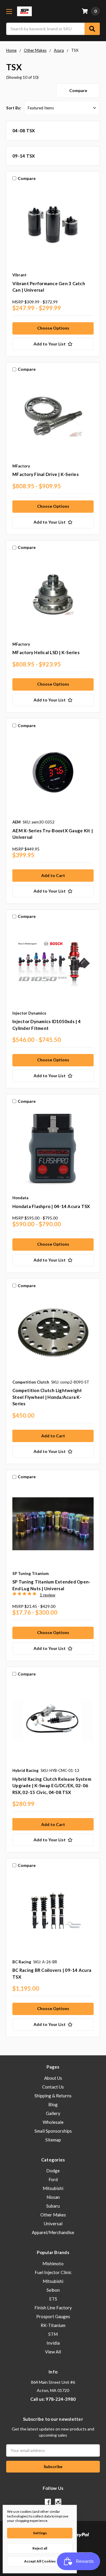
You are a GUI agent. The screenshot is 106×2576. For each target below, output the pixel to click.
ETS (53, 2299)
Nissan (53, 2197)
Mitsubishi (53, 2188)
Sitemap (53, 2140)
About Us (53, 2078)
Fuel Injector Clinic (53, 2272)
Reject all (40, 2548)
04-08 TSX (24, 131)
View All (53, 2352)
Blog (53, 2104)
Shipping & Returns (53, 2096)
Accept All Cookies (40, 2561)
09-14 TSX (24, 156)
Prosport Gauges (53, 2316)
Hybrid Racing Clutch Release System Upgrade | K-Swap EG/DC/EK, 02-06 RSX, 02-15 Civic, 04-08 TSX (52, 1786)
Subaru (53, 2206)
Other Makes (53, 2215)
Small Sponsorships (53, 2131)
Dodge (53, 2171)
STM (53, 2334)
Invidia (53, 2343)
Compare (78, 90)
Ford (53, 2179)
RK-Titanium (53, 2325)
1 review (48, 1595)
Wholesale (53, 2122)
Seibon (53, 2290)
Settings (40, 2533)
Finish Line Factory (53, 2308)
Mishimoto (53, 2263)
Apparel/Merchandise (53, 2232)
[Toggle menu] (9, 11)
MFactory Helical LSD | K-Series (46, 652)
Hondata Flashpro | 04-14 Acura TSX (51, 1206)
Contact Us (53, 2087)
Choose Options (53, 328)
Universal (53, 2223)
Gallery (53, 2113)
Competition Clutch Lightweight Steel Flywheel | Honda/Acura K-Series (47, 1397)
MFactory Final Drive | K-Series (45, 474)
